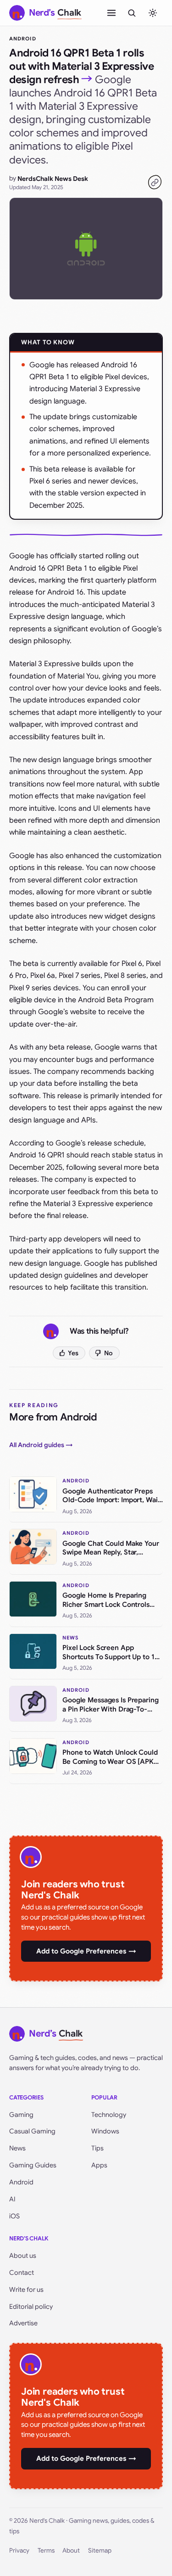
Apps (99, 2165)
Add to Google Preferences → (86, 1951)
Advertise (23, 2323)
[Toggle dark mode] (153, 13)
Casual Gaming (32, 2131)
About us (23, 2256)
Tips (97, 2148)
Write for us (26, 2290)
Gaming (21, 2115)
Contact (22, 2273)
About (71, 2551)
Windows (105, 2131)
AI (12, 2199)
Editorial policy (31, 2307)
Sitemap (100, 2551)
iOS (14, 2216)
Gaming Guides (33, 2165)
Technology (109, 2115)
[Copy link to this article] (155, 182)
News (17, 2148)
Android (23, 39)
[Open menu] (111, 13)
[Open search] (132, 13)
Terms (46, 2551)
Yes (73, 1353)
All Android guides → (41, 1445)
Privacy (19, 2551)
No (108, 1353)
